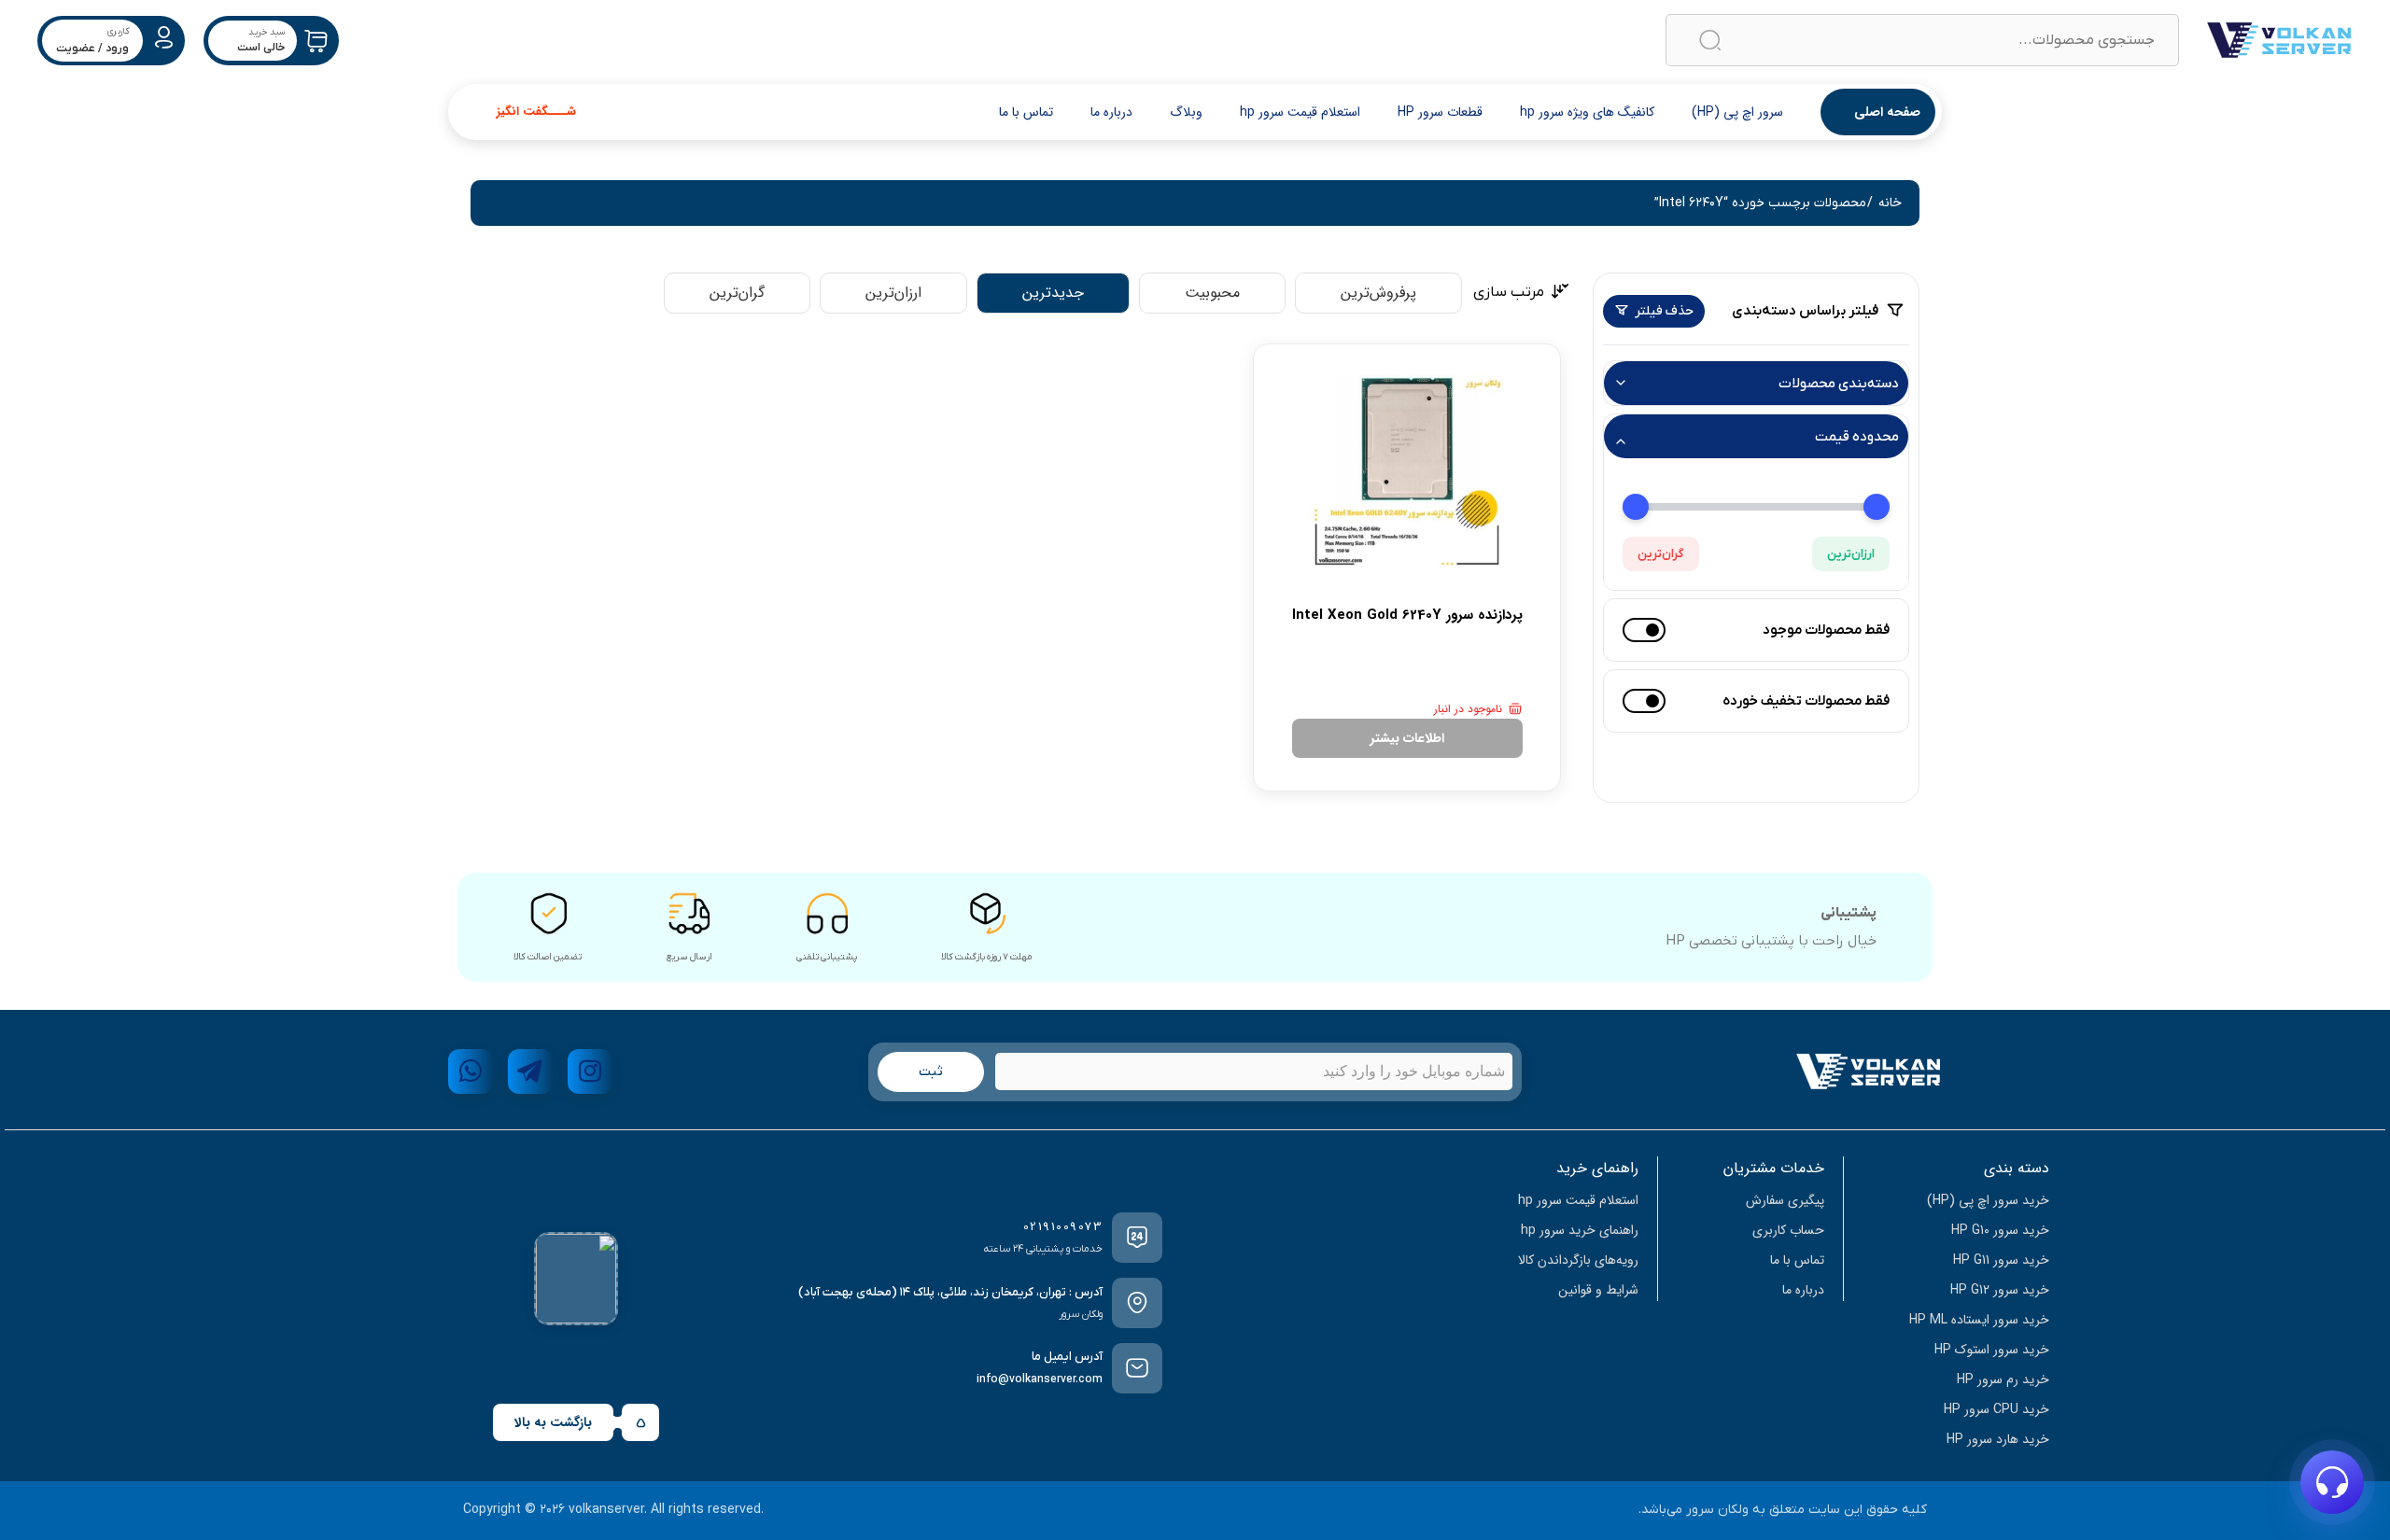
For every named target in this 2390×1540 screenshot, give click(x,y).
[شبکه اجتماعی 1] (590, 1071)
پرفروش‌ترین (1378, 293)
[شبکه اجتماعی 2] (530, 1071)
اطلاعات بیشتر (1407, 738)
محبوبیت (1212, 293)
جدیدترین (1053, 293)
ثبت (931, 1072)
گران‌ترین (1661, 554)
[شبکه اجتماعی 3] (471, 1071)
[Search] (1710, 41)
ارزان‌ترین (1851, 554)
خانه (1890, 203)
